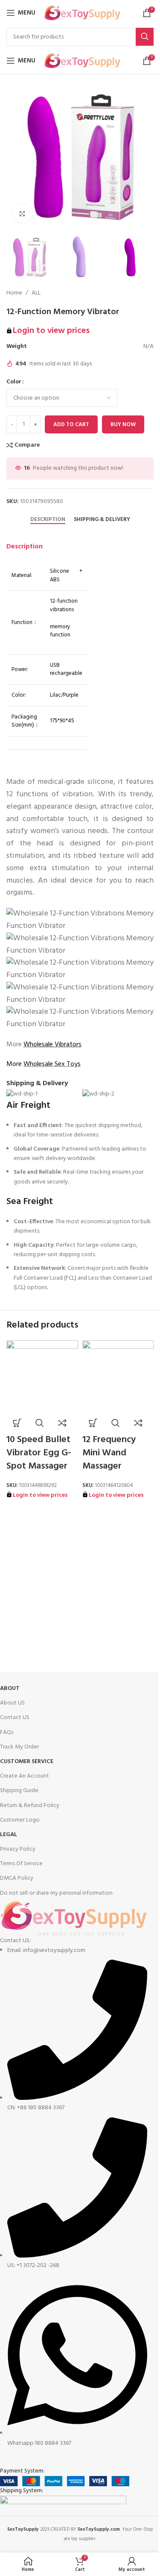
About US (12, 1703)
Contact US (15, 1718)
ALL (36, 293)
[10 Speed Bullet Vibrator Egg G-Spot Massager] (42, 1376)
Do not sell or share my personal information (56, 1893)
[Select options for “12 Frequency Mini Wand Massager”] (93, 1423)
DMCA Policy (17, 1878)
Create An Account (25, 1776)
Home (14, 293)
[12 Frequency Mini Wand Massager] (118, 1376)
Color (14, 382)
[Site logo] (82, 13)
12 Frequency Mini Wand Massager (109, 1453)
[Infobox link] (74, 1543)
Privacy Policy (18, 1849)
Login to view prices (51, 331)
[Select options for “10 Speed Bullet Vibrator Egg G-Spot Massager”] (17, 1423)
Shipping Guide (19, 1791)
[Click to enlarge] (22, 213)
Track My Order (19, 1747)
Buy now (123, 425)
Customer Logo (20, 1820)
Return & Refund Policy (30, 1806)
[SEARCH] (145, 37)
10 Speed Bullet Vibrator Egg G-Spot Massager (39, 1453)
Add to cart (71, 425)
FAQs (7, 1733)
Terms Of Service (21, 1864)
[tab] (48, 520)
